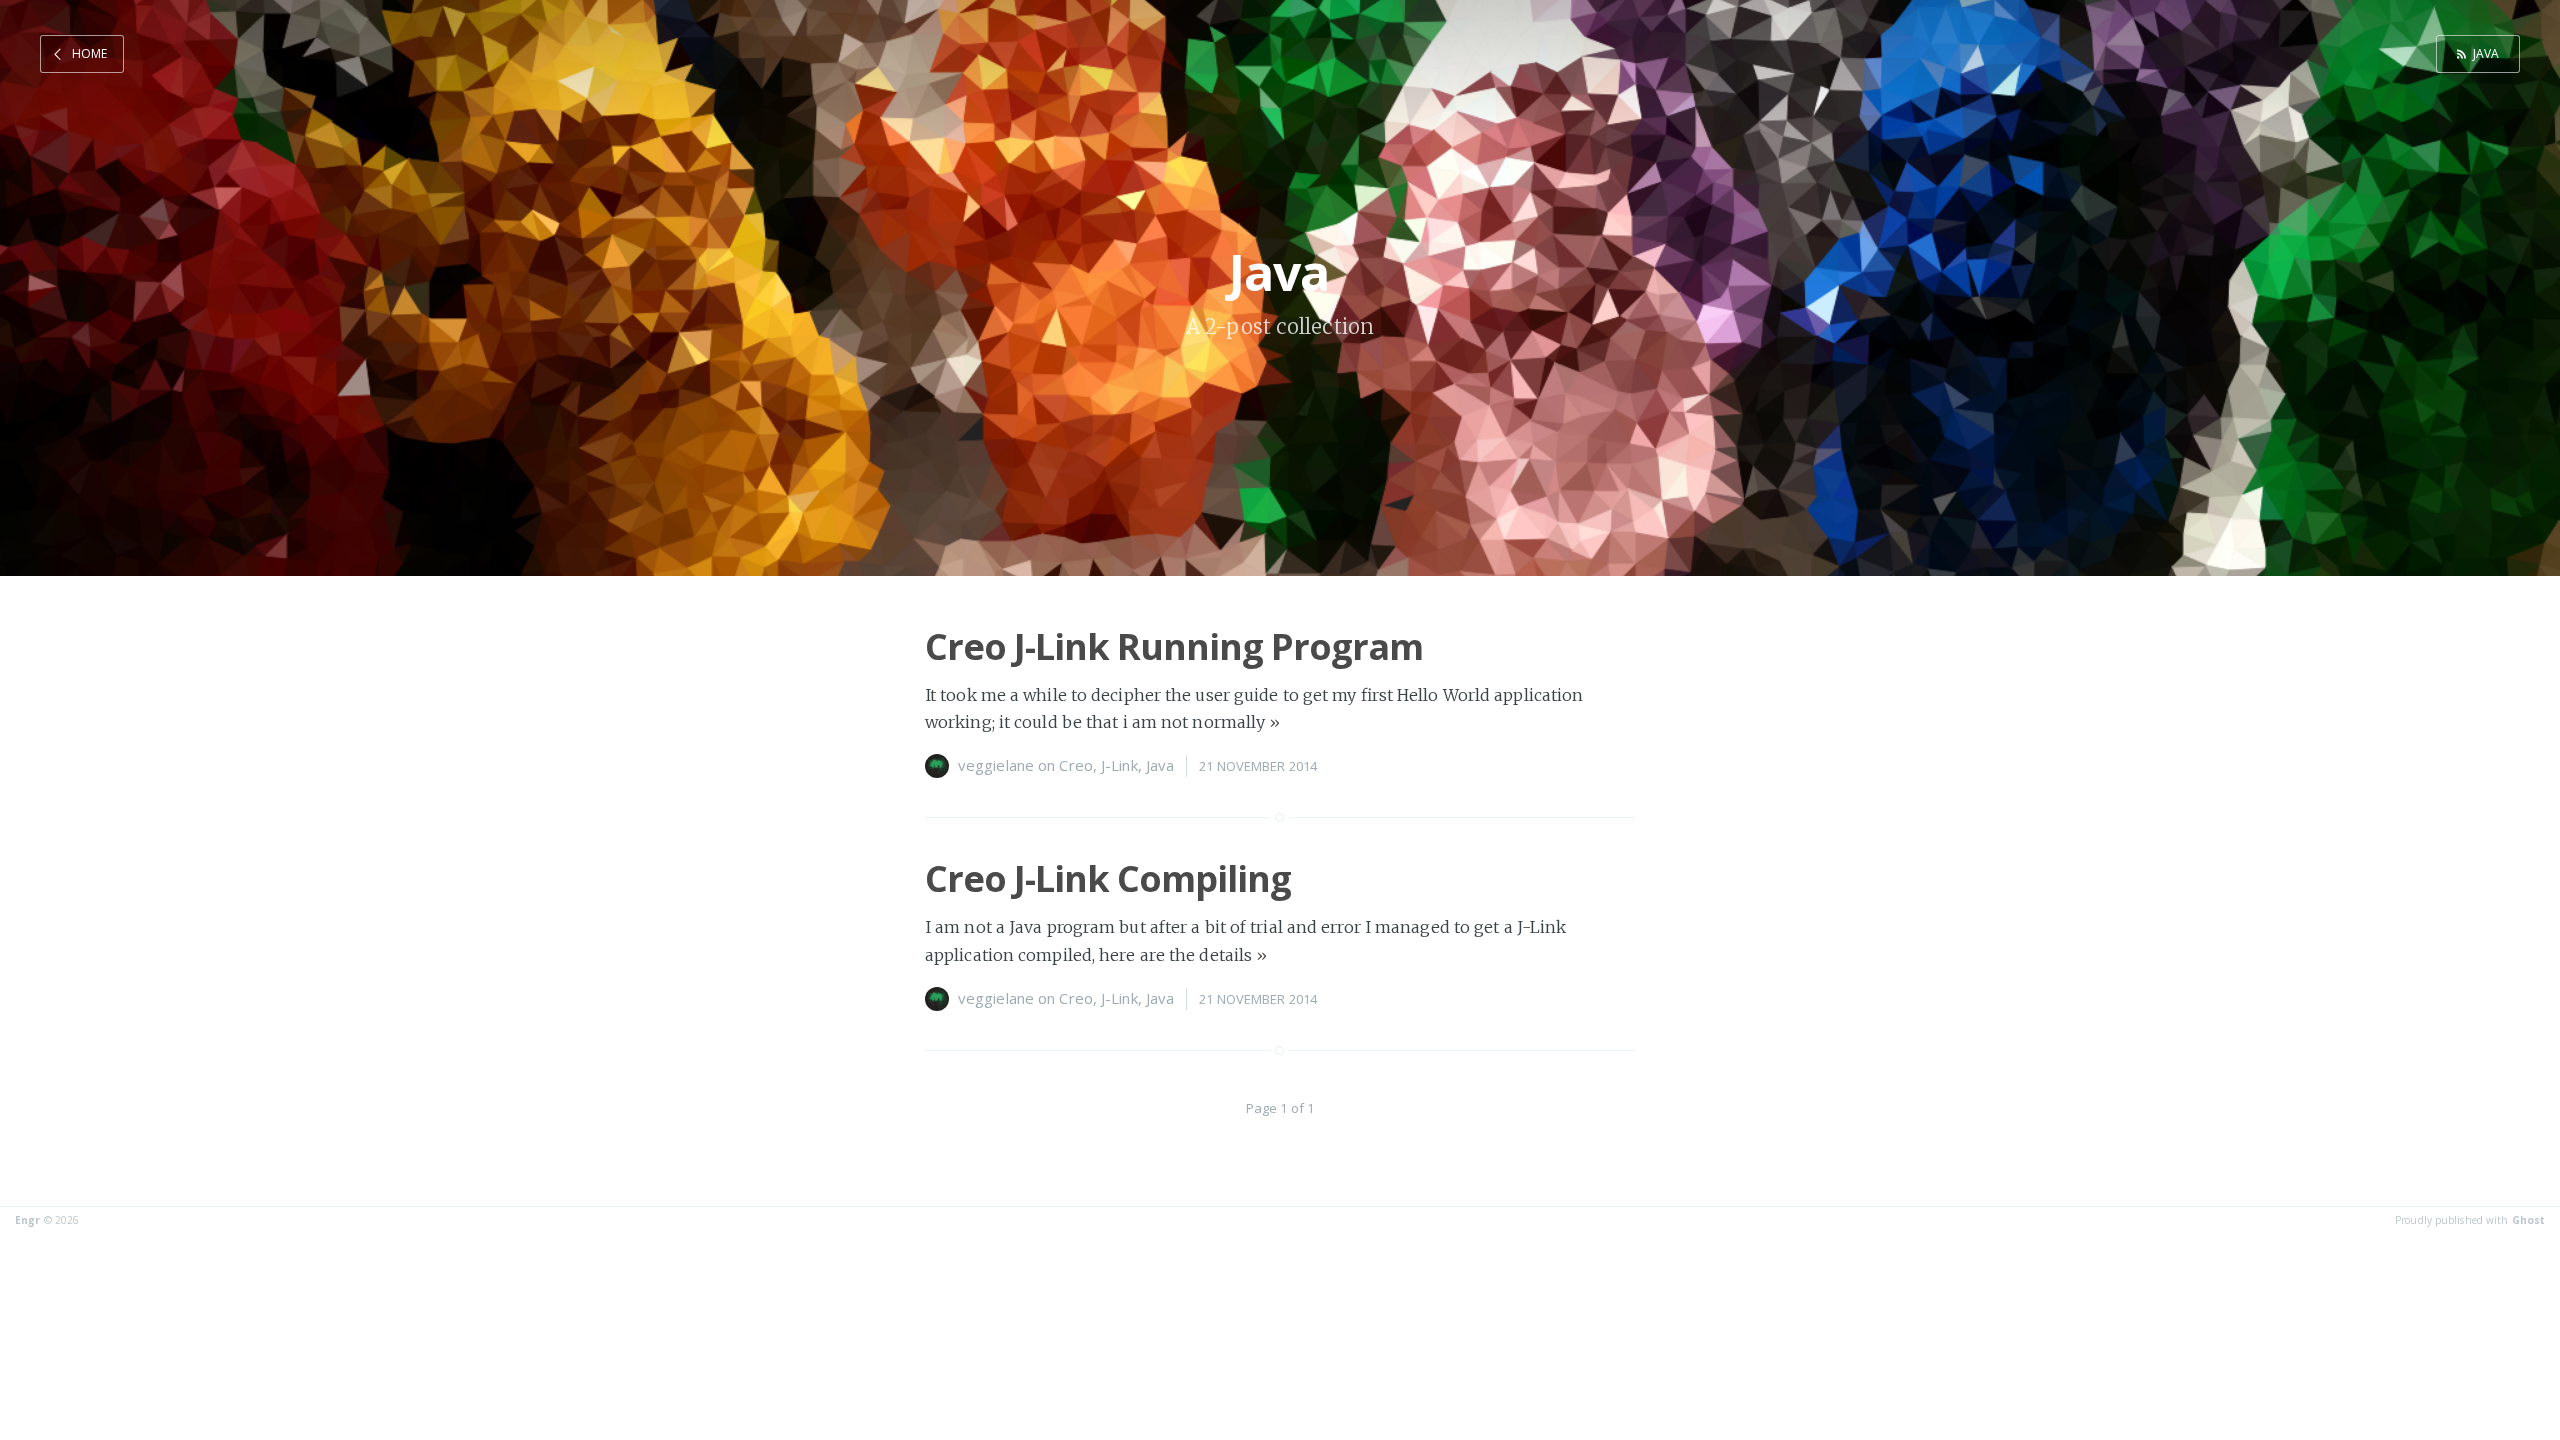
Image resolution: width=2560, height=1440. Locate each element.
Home (89, 53)
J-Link (1119, 765)
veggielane (996, 765)
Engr (27, 1220)
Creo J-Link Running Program (1174, 646)
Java (2486, 53)
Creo (1075, 765)
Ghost (2529, 1220)
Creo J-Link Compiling (1108, 878)
